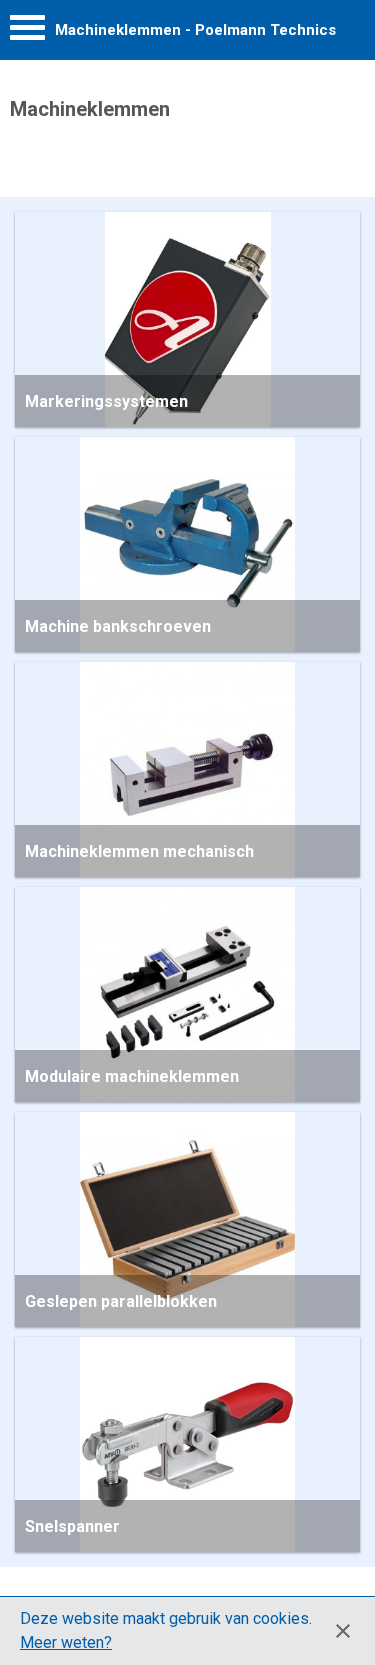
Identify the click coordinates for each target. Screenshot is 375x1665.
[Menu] (27, 32)
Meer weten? (66, 1642)
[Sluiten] (343, 1631)
